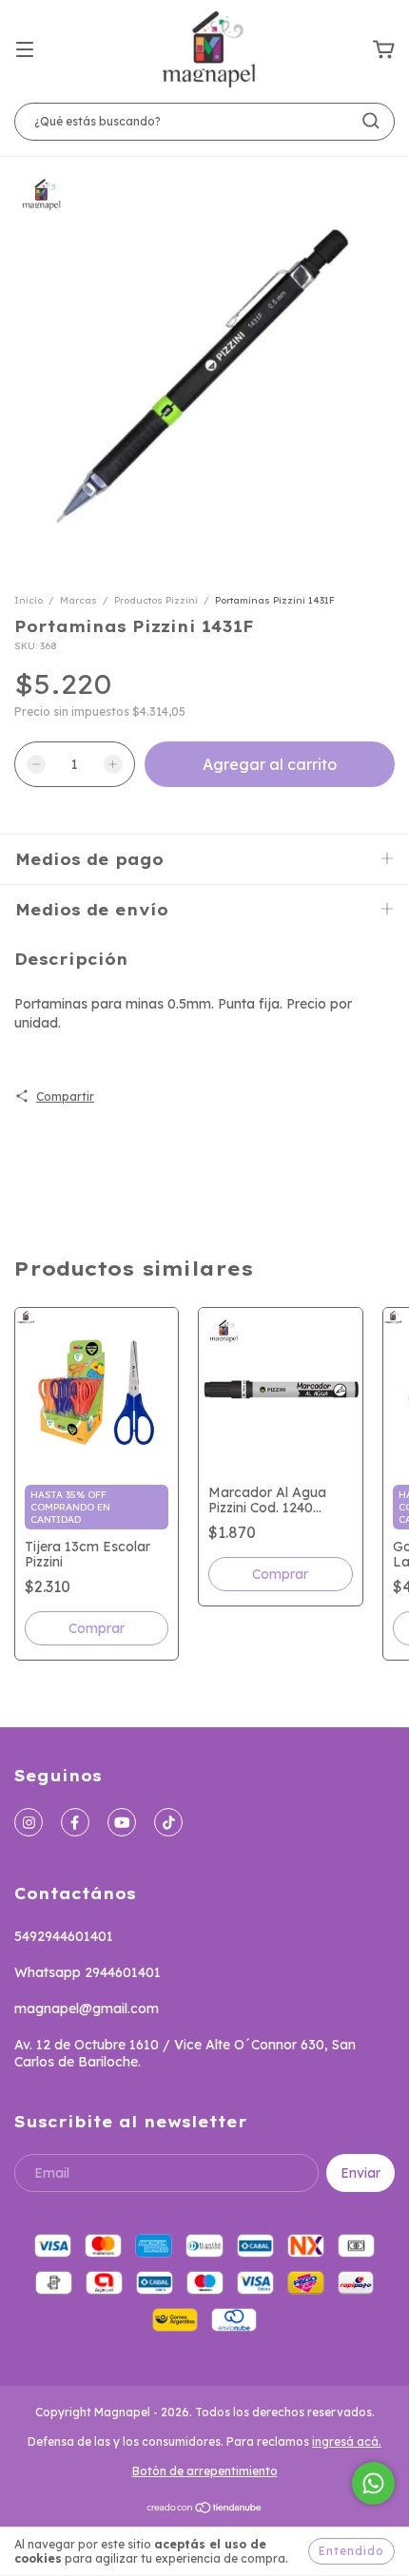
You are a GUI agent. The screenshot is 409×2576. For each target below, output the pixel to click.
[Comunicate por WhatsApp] (373, 2483)
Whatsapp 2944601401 (88, 1972)
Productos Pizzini (156, 600)
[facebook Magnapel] (75, 1822)
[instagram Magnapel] (29, 1822)
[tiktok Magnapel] (168, 1822)
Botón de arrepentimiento (205, 2471)
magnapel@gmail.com (87, 2009)
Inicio (29, 600)
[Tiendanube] (205, 2510)
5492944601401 (64, 1936)
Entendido (351, 2551)
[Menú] (25, 50)
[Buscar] (371, 121)
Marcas (78, 600)
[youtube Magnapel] (122, 1822)
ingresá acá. (347, 2441)
